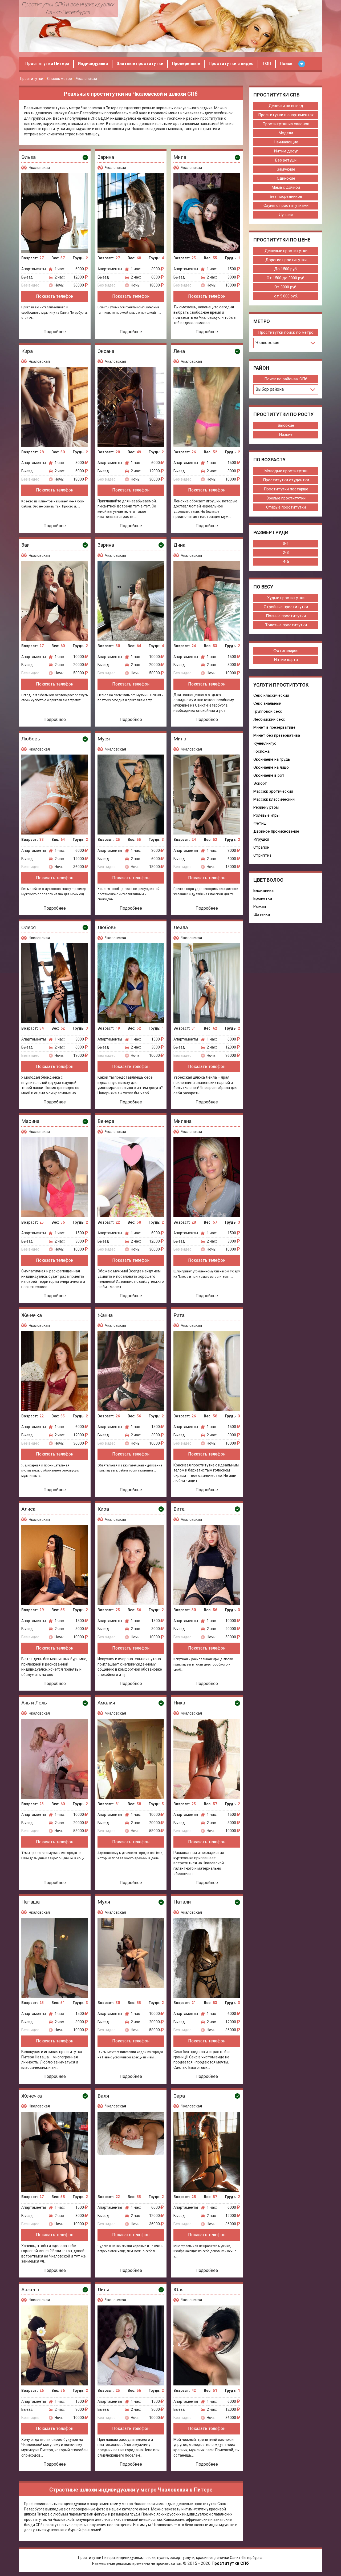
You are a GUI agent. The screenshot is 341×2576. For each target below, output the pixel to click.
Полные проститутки (286, 616)
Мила (180, 157)
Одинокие (286, 178)
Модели (286, 133)
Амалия (106, 1703)
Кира (27, 351)
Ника (179, 1703)
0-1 (286, 543)
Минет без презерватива (277, 735)
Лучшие (286, 215)
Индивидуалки (93, 64)
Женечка (32, 1315)
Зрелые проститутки (286, 498)
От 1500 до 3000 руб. (286, 278)
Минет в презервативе (274, 727)
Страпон (261, 847)
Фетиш (260, 823)
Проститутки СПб (230, 2563)
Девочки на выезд (286, 106)
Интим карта (286, 660)
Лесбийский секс (269, 719)
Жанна (105, 1315)
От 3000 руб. (286, 287)
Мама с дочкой (286, 187)
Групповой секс (268, 711)
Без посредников (286, 196)
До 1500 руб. (286, 269)
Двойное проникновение (276, 831)
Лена (179, 351)
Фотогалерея (286, 651)
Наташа (31, 1902)
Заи (25, 545)
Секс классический (271, 695)
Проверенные (186, 64)
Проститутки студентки (286, 480)
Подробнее (55, 332)
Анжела (30, 2290)
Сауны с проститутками (286, 205)
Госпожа (261, 751)
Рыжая (260, 906)
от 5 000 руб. (286, 296)
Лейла (181, 927)
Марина (30, 1121)
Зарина (106, 157)
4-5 (286, 562)
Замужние (286, 169)
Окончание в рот (269, 775)
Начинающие (286, 142)
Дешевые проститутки (286, 251)
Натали (182, 1902)
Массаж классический (274, 799)
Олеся (29, 927)
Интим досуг (286, 151)
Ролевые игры (266, 815)
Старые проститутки (286, 507)
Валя (103, 2096)
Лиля (103, 2290)
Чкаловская (39, 168)
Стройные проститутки (286, 607)
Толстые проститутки (286, 625)
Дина (179, 545)
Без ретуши (286, 160)
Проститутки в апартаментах (286, 115)
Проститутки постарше (286, 489)
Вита (179, 1509)
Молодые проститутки (286, 471)
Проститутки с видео (231, 64)
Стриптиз (262, 855)
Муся (104, 739)
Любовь (31, 739)
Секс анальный (267, 703)
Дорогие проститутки (286, 260)
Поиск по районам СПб (286, 379)
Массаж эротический (273, 791)
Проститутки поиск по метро (286, 332)
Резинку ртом (266, 807)
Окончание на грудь (272, 759)
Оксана (106, 351)
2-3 (286, 553)
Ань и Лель (34, 1703)
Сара (179, 2096)
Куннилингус (265, 743)
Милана (182, 1121)
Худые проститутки (286, 598)
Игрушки (261, 839)
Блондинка (263, 890)
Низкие (286, 434)
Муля (104, 1902)
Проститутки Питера (47, 64)
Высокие (286, 425)
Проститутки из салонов (286, 124)
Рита (179, 1315)
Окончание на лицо (271, 767)
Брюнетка (263, 898)
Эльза (29, 157)
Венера (106, 1121)
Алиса (28, 1509)
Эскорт (260, 783)
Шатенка (262, 914)
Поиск (286, 64)
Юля (178, 2290)
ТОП (267, 64)
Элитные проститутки (140, 64)
